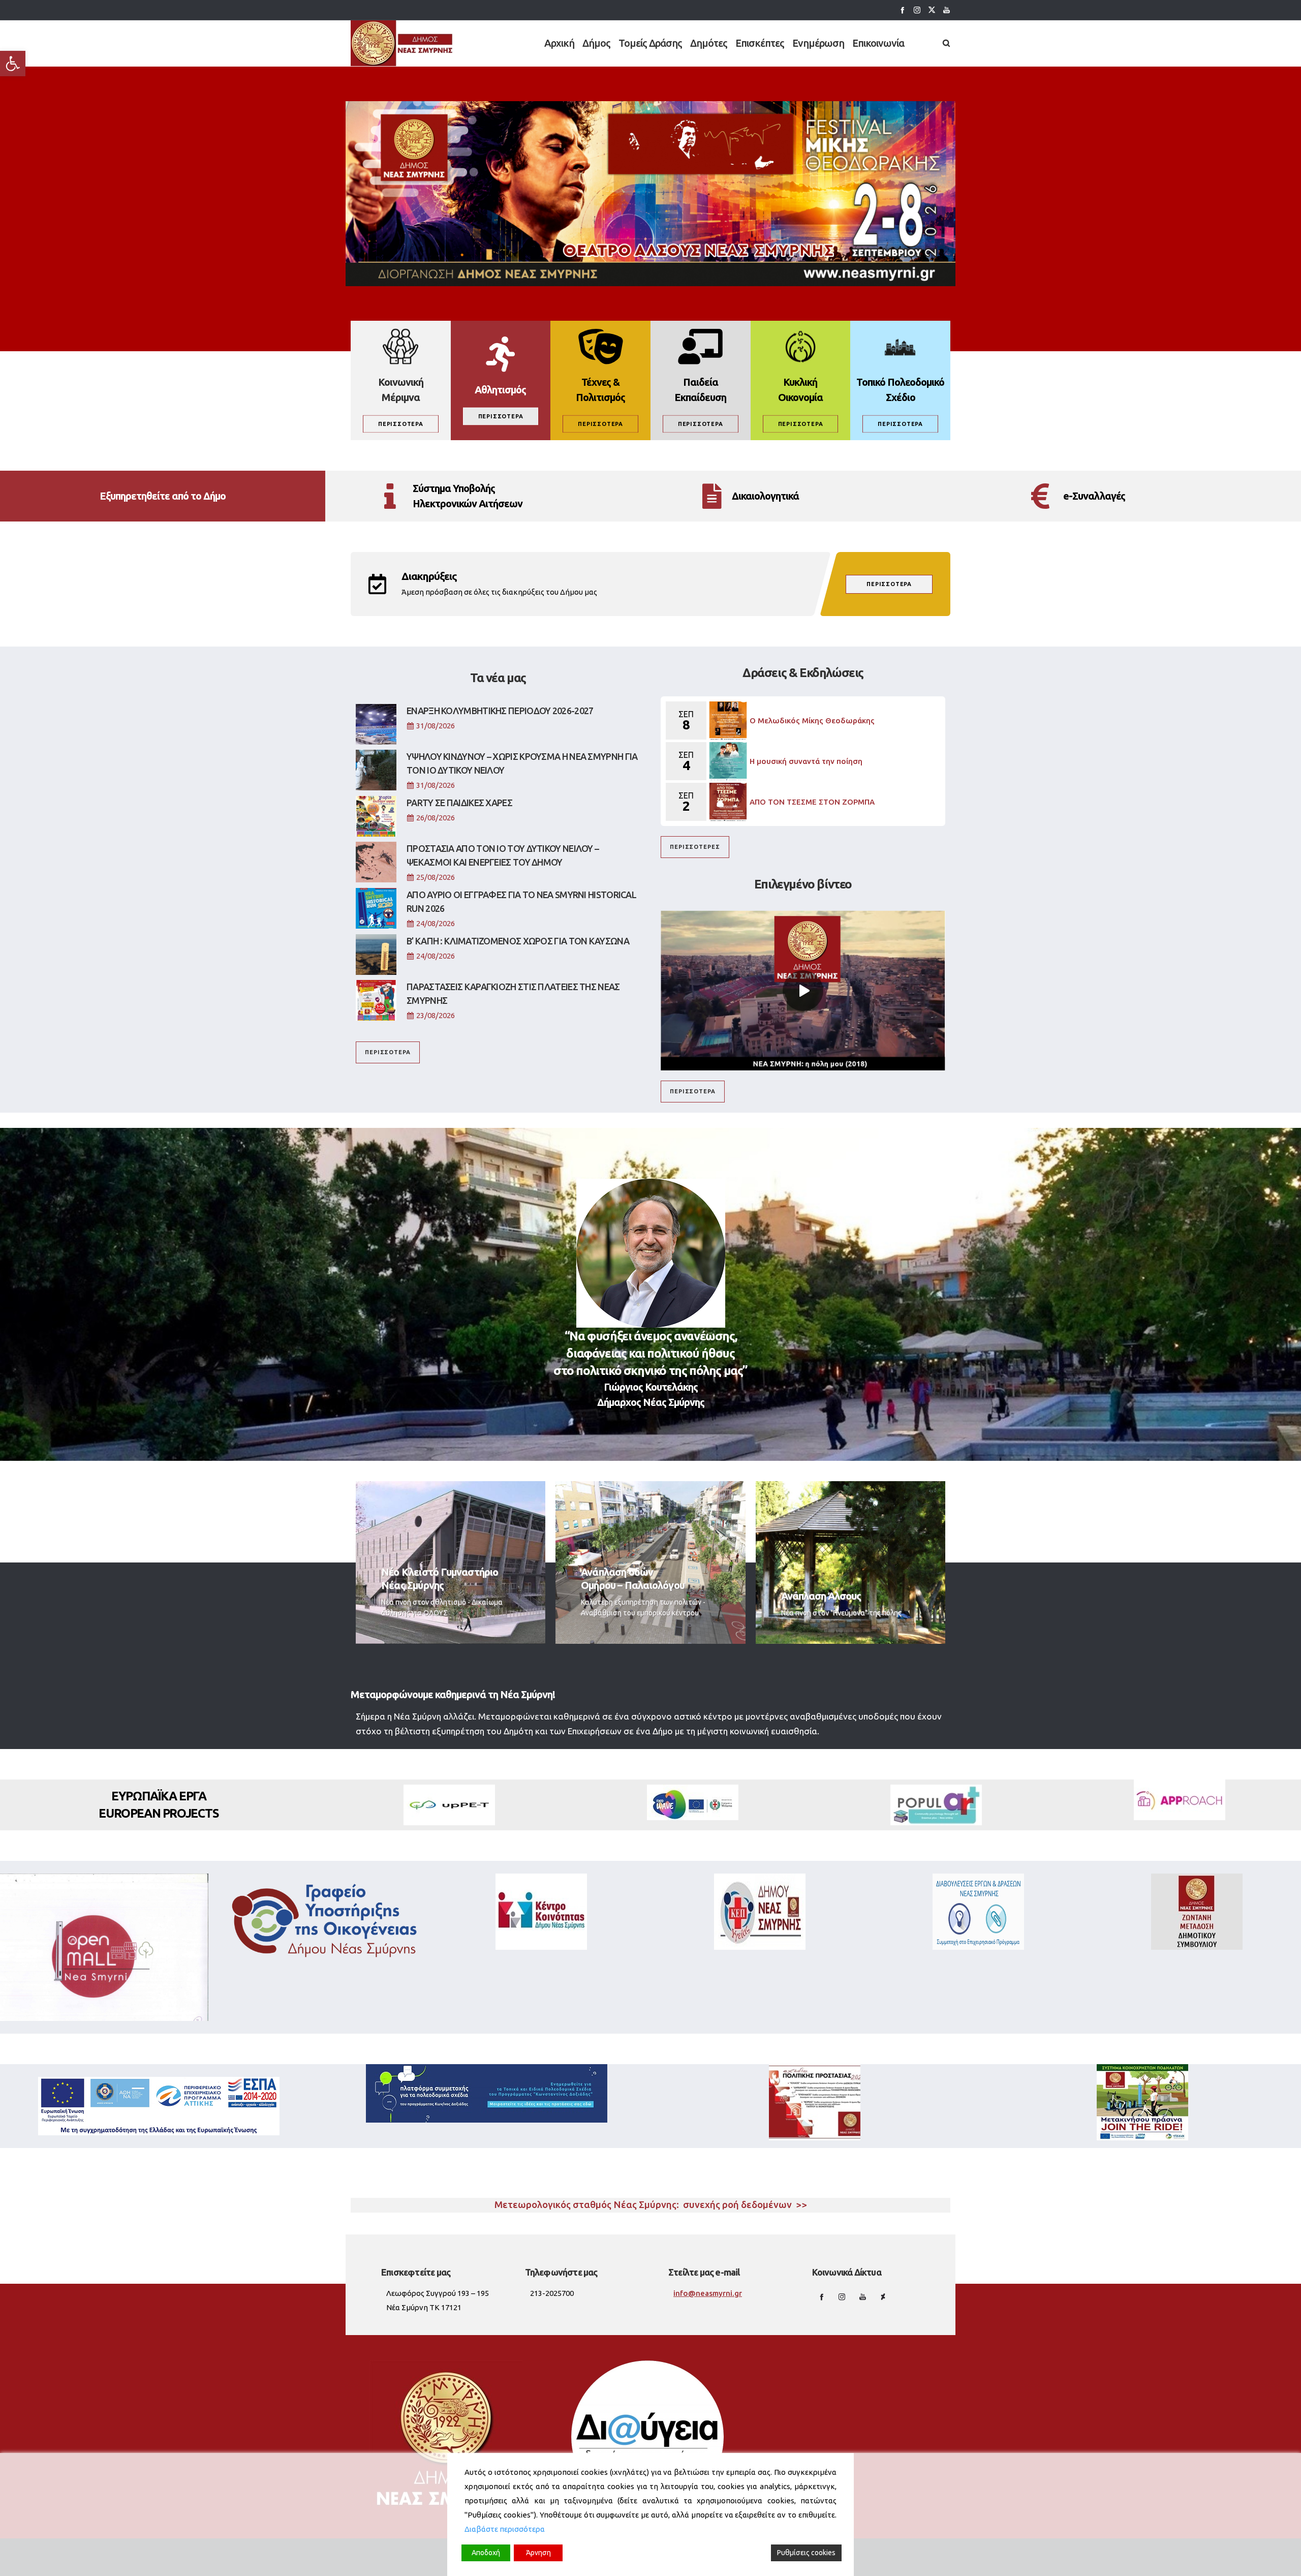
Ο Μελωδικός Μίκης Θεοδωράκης (812, 720)
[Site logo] (402, 43)
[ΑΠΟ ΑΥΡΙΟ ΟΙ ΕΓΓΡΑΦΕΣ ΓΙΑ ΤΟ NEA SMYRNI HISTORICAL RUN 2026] (376, 908)
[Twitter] (932, 10)
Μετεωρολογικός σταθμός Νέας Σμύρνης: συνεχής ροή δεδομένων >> (651, 2205)
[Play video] (803, 990)
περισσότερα (889, 584)
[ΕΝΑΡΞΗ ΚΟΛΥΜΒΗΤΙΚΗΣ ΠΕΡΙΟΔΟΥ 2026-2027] (376, 724)
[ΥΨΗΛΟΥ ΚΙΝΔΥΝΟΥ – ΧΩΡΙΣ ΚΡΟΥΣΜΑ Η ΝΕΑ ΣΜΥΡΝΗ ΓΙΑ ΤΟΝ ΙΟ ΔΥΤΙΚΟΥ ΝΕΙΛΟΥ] (376, 770)
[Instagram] (917, 10)
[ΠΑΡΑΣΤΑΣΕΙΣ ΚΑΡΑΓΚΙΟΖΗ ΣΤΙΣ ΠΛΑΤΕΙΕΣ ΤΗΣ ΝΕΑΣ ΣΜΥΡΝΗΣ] (376, 1000)
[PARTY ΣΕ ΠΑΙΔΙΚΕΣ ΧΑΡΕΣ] (376, 816)
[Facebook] (902, 10)
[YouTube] (947, 10)
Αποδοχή (486, 2553)
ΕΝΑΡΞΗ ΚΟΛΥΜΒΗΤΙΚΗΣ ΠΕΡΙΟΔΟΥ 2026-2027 (500, 711)
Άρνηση (538, 2553)
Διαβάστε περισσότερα (505, 2529)
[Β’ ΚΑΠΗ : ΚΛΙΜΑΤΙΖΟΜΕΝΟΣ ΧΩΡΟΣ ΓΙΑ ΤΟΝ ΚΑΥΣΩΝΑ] (376, 955)
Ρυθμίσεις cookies (806, 2553)
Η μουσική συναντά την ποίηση (806, 761)
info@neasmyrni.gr (708, 2293)
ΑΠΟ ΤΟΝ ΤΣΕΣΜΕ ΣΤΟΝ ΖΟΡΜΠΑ (812, 802)
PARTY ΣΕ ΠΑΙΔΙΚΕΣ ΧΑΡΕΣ (459, 803)
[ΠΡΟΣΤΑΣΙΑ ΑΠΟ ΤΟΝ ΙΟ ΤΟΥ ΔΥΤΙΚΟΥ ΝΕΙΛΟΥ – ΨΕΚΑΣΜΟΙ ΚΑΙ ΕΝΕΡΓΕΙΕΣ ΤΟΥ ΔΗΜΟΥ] (376, 862)
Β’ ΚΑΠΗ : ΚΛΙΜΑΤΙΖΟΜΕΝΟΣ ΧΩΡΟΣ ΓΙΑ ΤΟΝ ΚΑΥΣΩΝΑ (518, 941)
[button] (13, 64)
